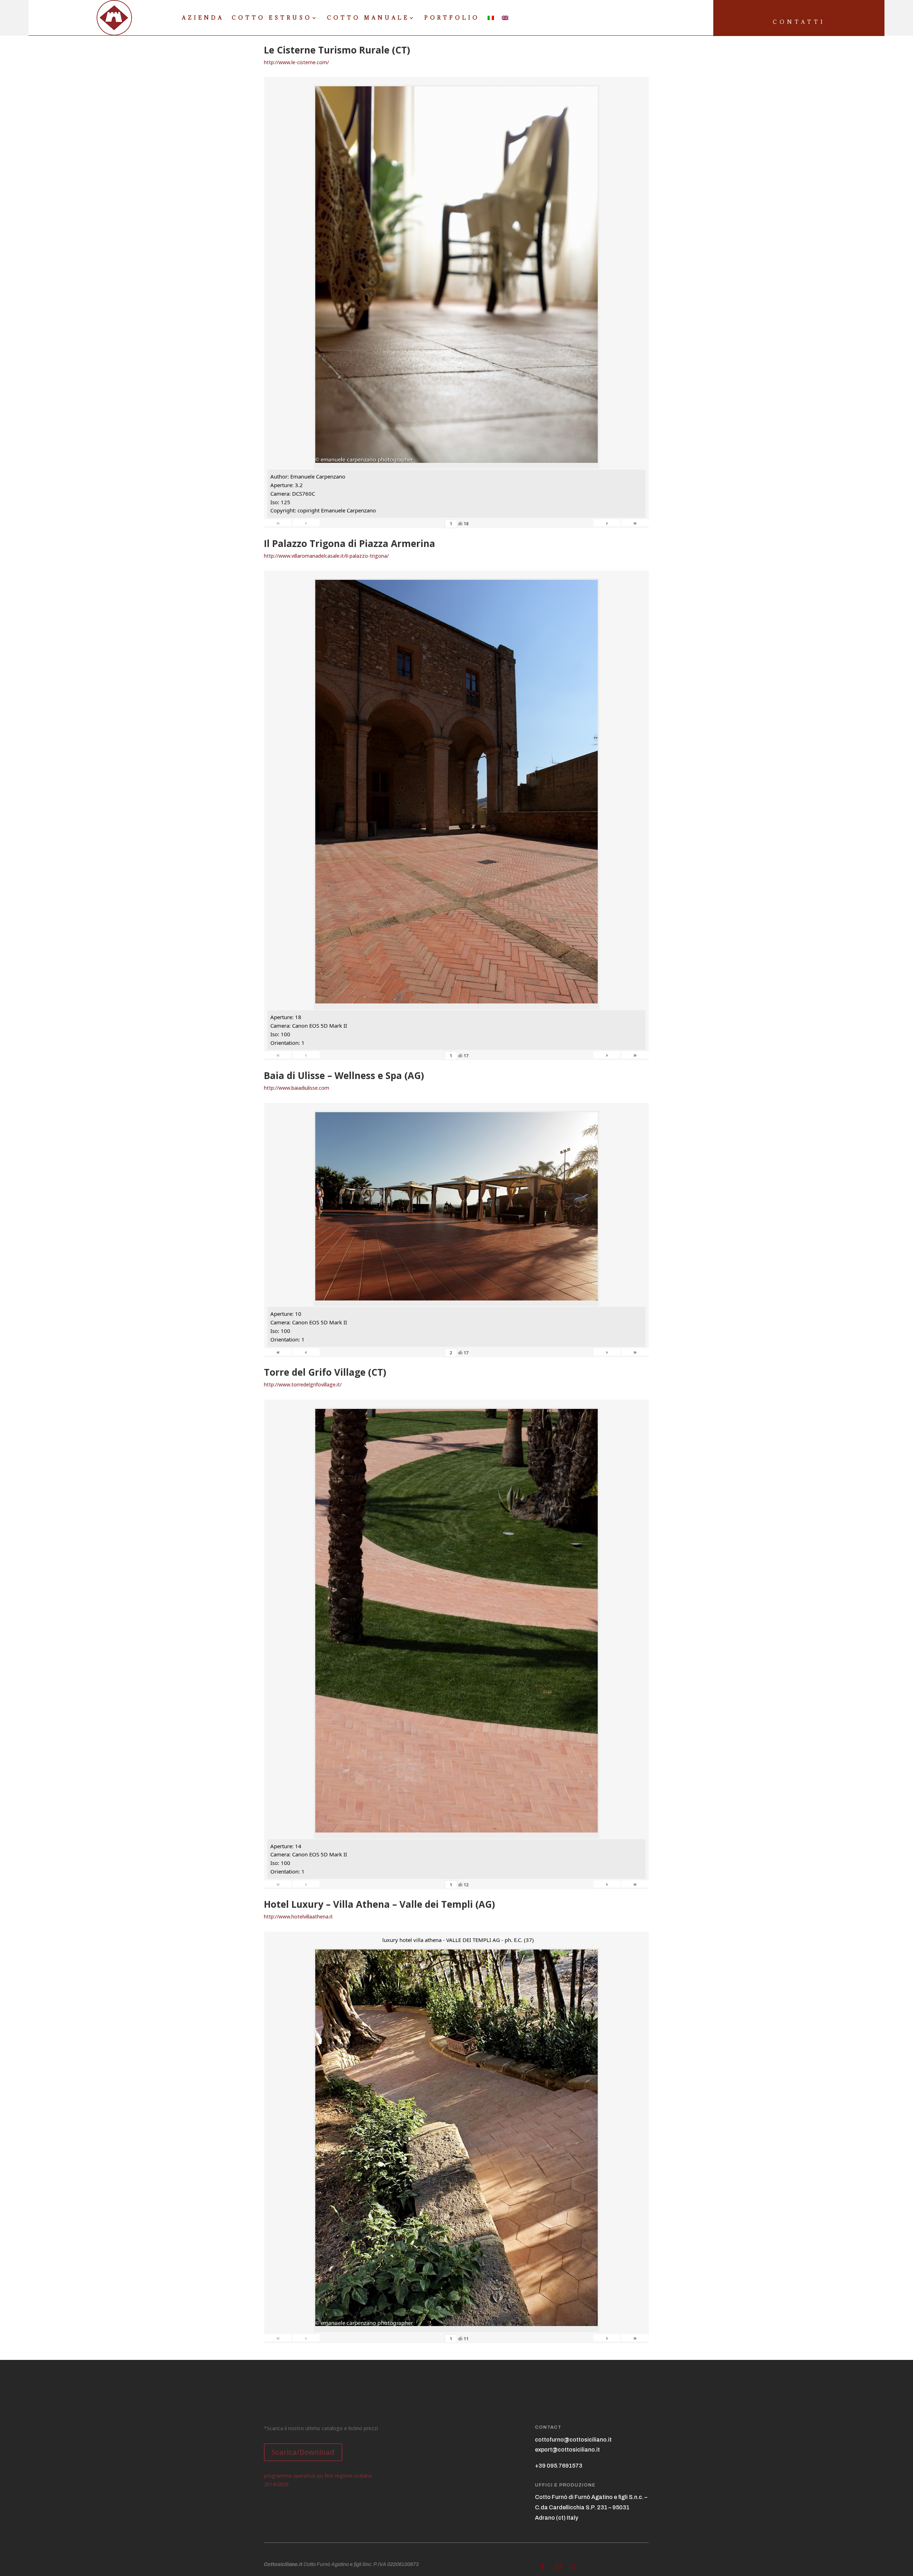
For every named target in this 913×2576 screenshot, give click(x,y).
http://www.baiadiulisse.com (297, 1088)
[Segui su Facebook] (542, 2567)
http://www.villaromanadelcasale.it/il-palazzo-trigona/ (326, 556)
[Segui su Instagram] (558, 2567)
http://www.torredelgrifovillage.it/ (303, 1384)
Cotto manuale (368, 18)
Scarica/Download (303, 2452)
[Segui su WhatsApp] (574, 2567)
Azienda (203, 18)
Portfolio (452, 18)
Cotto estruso (272, 18)
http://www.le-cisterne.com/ (296, 62)
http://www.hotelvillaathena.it (298, 1916)
